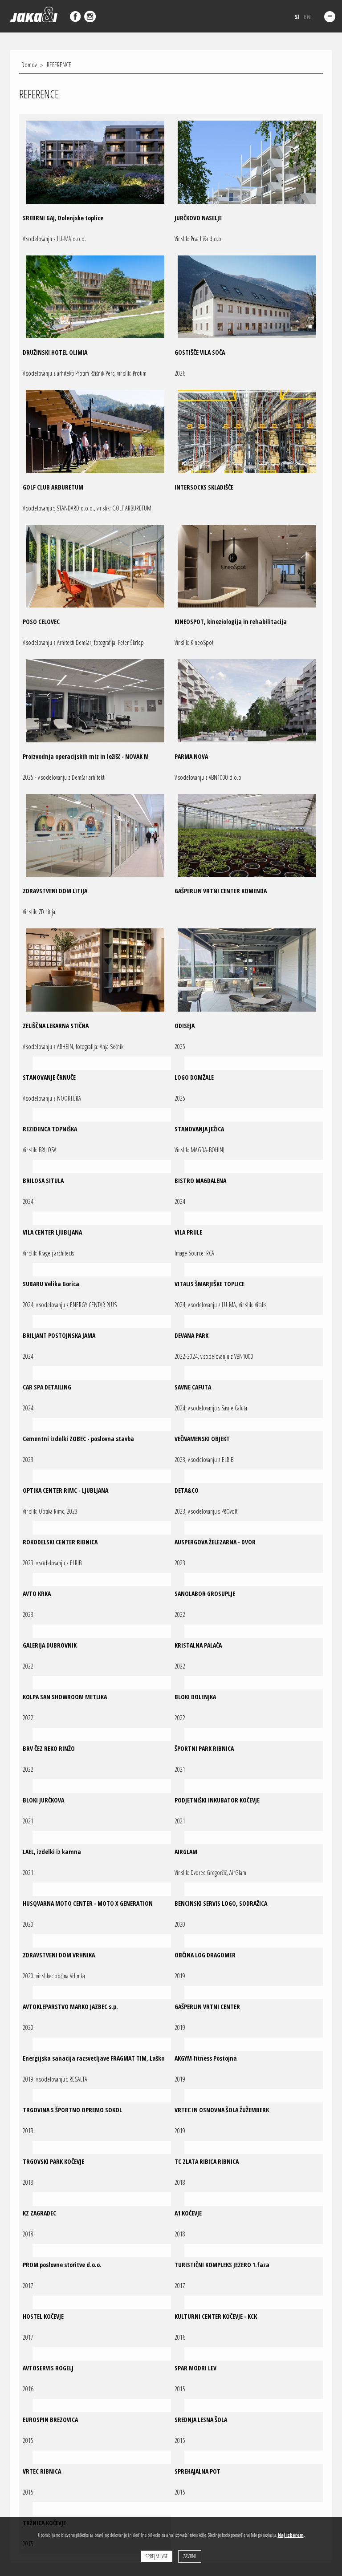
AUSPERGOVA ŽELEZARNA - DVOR (215, 1542)
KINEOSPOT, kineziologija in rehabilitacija (231, 622)
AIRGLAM (186, 1852)
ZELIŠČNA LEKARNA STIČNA (56, 1026)
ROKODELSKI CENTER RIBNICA (60, 1542)
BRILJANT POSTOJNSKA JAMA (59, 1335)
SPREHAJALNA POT (197, 2471)
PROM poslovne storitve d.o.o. (62, 2265)
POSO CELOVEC (41, 622)
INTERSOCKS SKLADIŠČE (204, 487)
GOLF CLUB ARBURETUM (53, 487)
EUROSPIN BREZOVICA (50, 2420)
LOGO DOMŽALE (194, 1077)
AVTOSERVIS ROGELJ (48, 2368)
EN (307, 16)
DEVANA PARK (191, 1335)
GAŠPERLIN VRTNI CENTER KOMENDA (221, 891)
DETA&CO (187, 1490)
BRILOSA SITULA (43, 1181)
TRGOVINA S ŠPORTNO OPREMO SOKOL (72, 2110)
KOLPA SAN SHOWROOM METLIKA (65, 1697)
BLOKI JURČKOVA (43, 1800)
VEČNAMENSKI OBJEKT (202, 1439)
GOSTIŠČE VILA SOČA (200, 352)
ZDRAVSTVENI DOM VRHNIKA (59, 1955)
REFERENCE (59, 65)
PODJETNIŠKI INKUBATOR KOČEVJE (217, 1800)
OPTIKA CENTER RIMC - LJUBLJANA (65, 1490)
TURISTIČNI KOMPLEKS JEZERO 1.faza (222, 2265)
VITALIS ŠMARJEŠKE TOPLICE (210, 1284)
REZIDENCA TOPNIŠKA (50, 1129)
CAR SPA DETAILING (47, 1387)
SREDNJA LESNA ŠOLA (201, 2420)
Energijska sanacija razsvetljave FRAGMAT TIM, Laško (94, 2058)
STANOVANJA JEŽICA (199, 1129)
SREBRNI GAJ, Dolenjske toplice (63, 218)
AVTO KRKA (37, 1594)
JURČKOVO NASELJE (198, 218)
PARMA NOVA (191, 756)
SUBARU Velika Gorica (51, 1284)
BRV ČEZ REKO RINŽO (49, 1748)
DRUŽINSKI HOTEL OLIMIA (55, 352)
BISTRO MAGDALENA (200, 1181)
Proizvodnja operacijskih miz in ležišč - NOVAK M (86, 756)
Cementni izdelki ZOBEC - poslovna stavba (78, 1439)
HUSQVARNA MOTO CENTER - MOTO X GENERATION (88, 1903)
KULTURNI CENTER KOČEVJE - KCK (216, 2316)
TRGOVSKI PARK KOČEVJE (53, 2161)
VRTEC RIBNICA (42, 2471)
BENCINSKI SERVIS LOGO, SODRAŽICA (221, 1903)
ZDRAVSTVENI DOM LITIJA (55, 891)
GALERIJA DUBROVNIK (50, 1645)
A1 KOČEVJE (188, 2213)
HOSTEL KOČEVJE (43, 2316)
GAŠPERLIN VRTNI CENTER (207, 2007)
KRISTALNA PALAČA (198, 1645)
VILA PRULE (188, 1232)
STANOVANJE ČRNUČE (49, 1077)
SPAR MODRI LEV (195, 2368)
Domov (29, 65)
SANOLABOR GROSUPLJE (205, 1594)
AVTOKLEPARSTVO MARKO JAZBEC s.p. (70, 2007)
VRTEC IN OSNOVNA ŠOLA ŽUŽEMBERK (222, 2110)
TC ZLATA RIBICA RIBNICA (207, 2161)
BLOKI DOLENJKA (195, 1697)
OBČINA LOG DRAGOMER (205, 1955)
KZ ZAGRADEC (39, 2213)
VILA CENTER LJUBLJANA (52, 1232)
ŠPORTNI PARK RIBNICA (204, 1748)
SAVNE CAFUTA (193, 1387)
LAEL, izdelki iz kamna (52, 1852)
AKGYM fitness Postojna (206, 2058)
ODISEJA (185, 1026)
